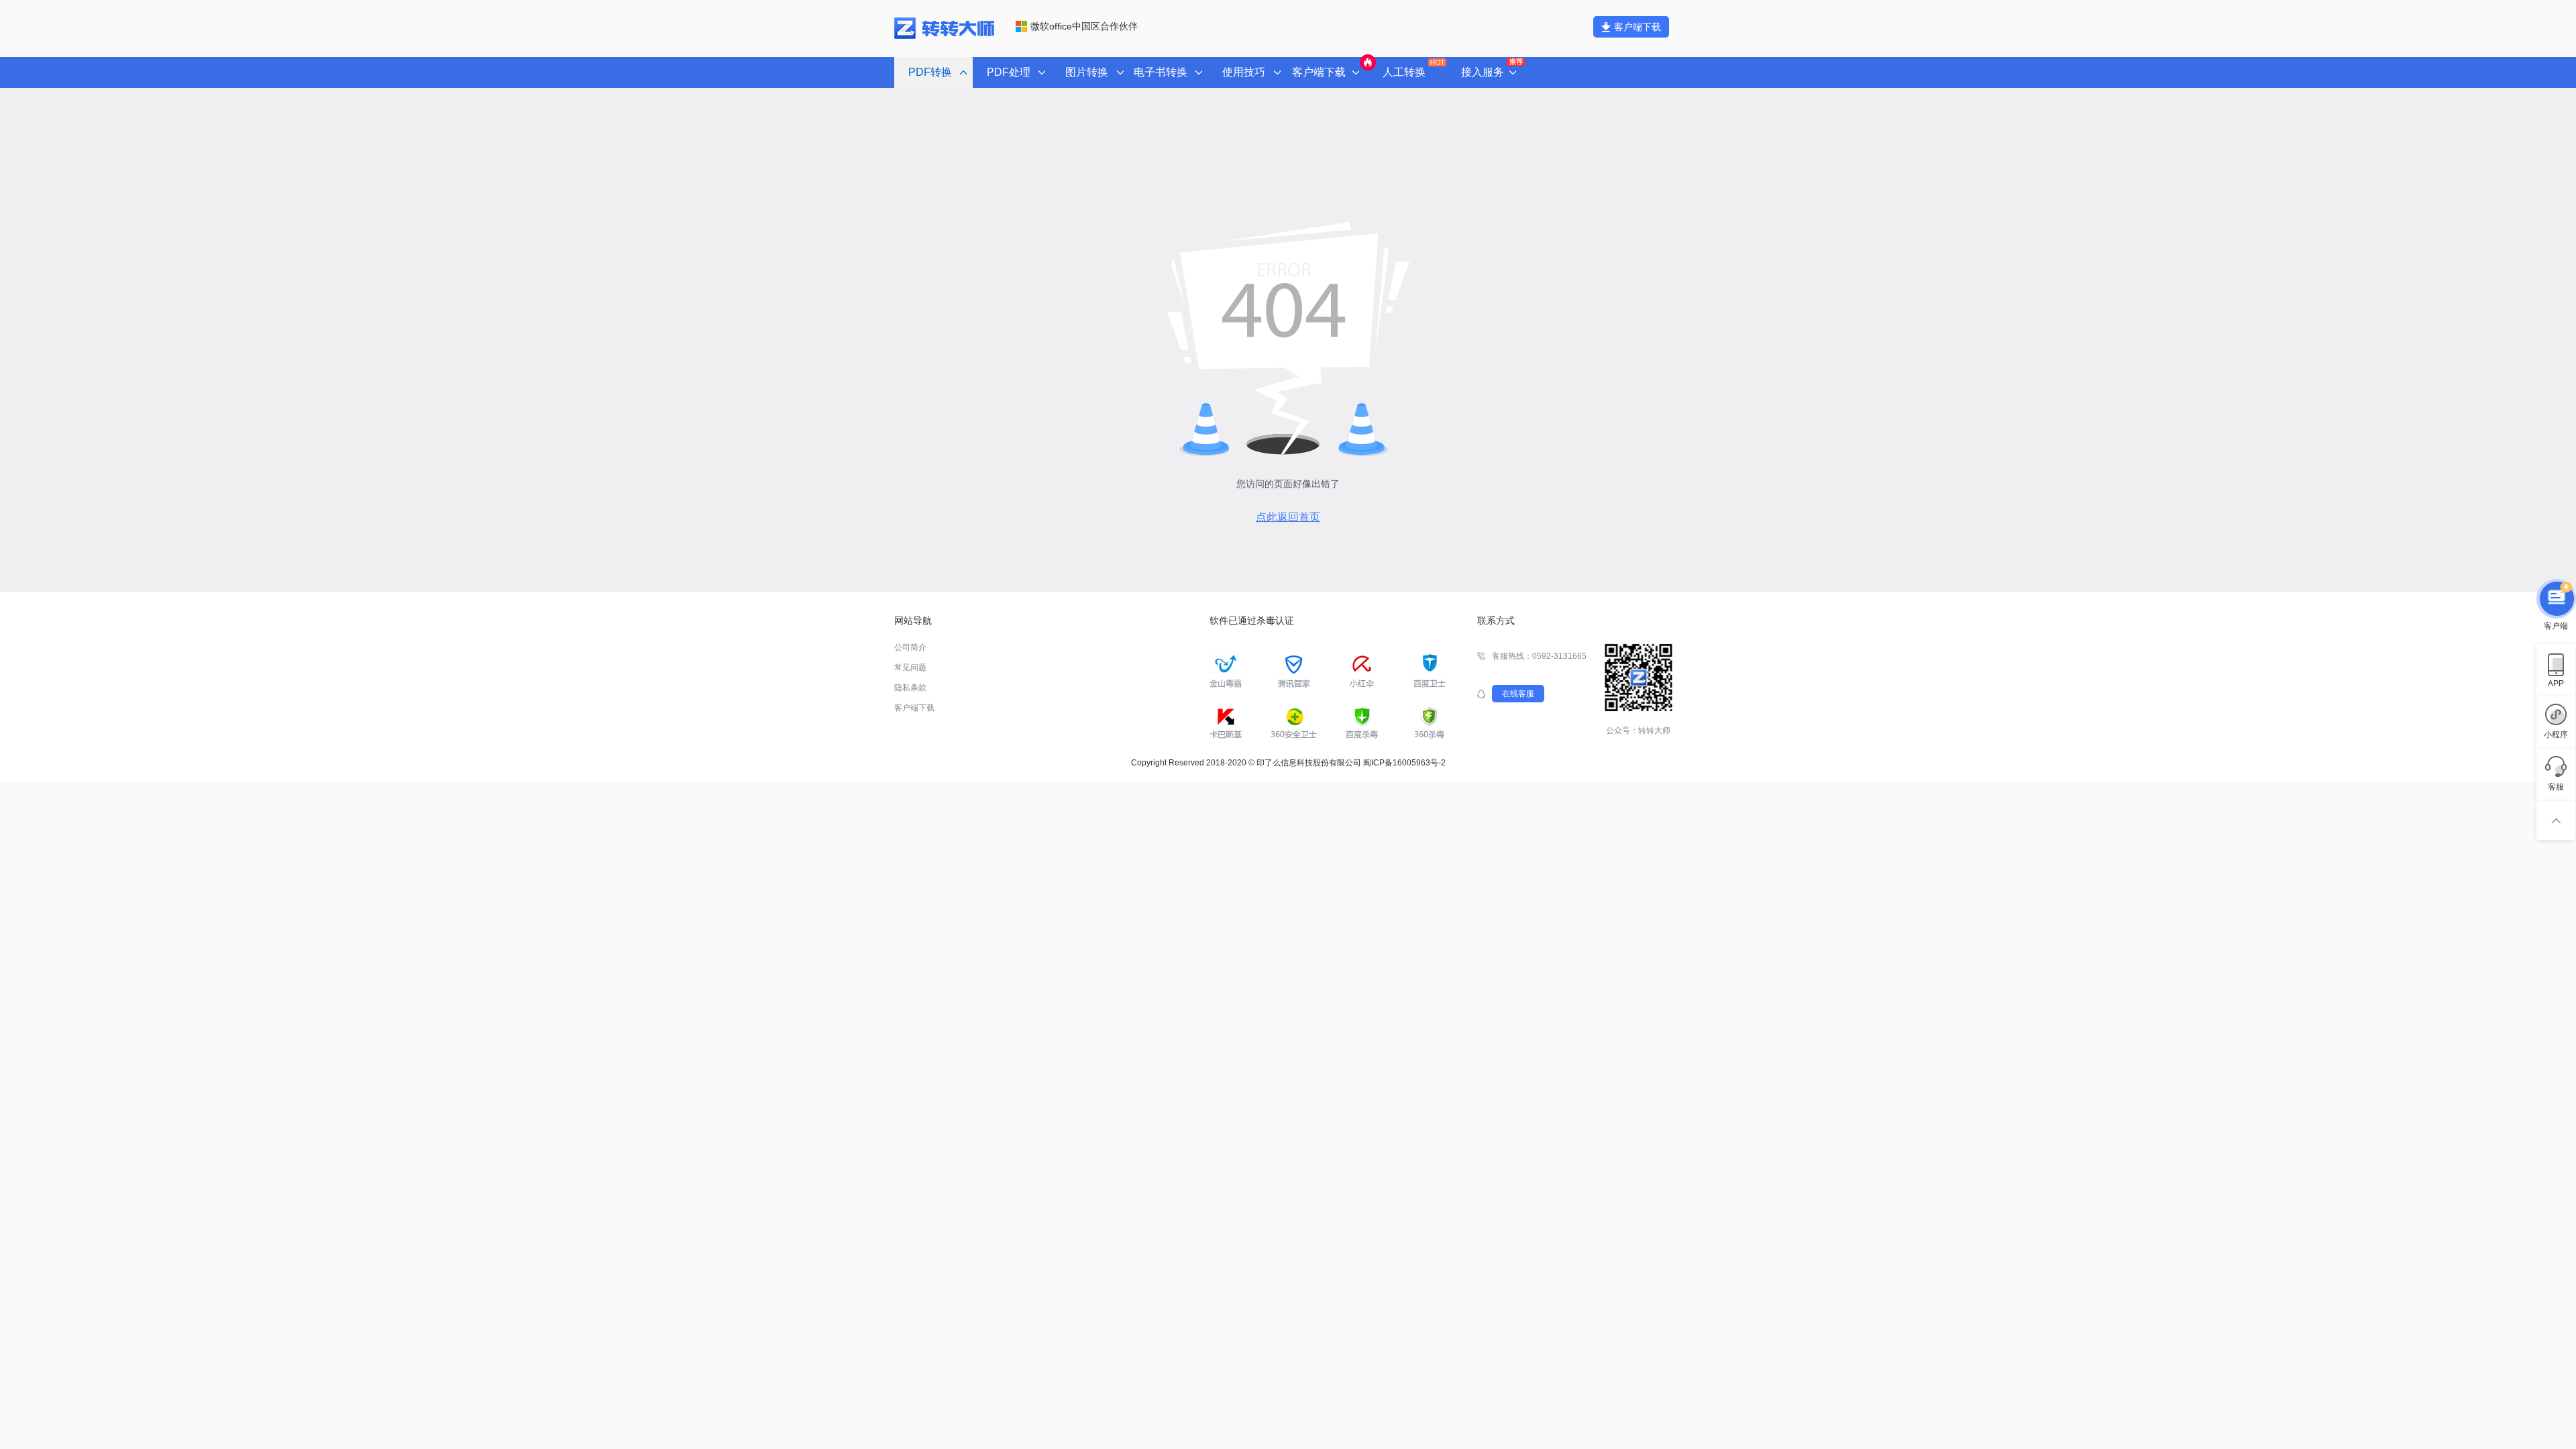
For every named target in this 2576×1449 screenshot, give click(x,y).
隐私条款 (910, 688)
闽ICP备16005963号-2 (1404, 763)
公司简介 (910, 647)
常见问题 (910, 667)
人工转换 (1404, 72)
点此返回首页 (1288, 517)
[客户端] (2556, 600)
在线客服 (1518, 694)
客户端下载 (1638, 27)
